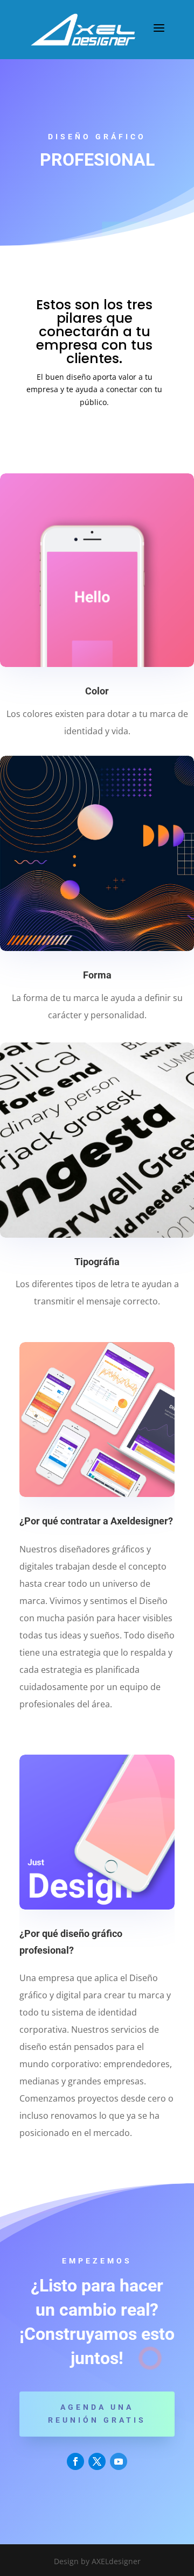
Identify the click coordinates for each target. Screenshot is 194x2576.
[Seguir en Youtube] (119, 2461)
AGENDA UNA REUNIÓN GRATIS (97, 2414)
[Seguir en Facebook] (75, 2461)
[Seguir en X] (97, 2461)
